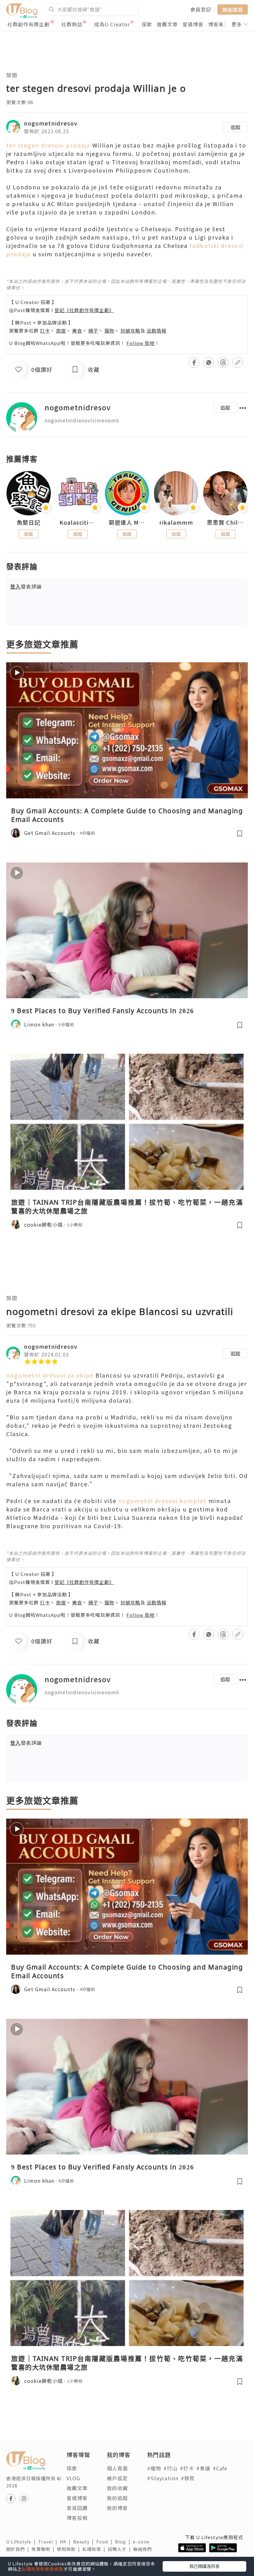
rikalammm (176, 523)
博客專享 (219, 24)
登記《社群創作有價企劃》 (84, 310)
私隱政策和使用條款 (43, 2569)
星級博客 (193, 24)
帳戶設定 (117, 2478)
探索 (147, 24)
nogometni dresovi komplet (162, 1501)
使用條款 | (70, 2549)
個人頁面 (117, 2468)
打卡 (45, 331)
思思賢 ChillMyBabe (225, 523)
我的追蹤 (117, 2498)
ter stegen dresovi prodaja (48, 145)
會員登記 (201, 9)
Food (106, 2542)
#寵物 (154, 2468)
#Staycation (163, 2478)
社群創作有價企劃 (28, 24)
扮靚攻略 (130, 331)
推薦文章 (167, 24)
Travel (49, 2542)
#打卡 (187, 2468)
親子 (93, 331)
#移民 (188, 2478)
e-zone (142, 2542)
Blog (124, 2542)
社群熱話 (72, 24)
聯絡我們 (144, 2549)
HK (66, 2542)
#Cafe (220, 2468)
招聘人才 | (120, 2549)
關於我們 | (19, 2549)
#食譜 (203, 2468)
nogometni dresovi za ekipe (50, 1375)
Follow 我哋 (140, 343)
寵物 (109, 331)
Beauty (85, 2542)
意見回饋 (77, 2508)
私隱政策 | (95, 2549)
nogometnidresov (51, 123)
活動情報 (156, 331)
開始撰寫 (233, 9)
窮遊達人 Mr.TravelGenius (127, 523)
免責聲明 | (44, 2549)
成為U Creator (112, 24)
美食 (77, 331)
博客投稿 (77, 2518)
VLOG (73, 2478)
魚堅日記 (28, 523)
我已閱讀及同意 (204, 2566)
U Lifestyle (22, 2542)
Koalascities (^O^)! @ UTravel (78, 523)
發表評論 (26, 586)
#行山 (171, 2468)
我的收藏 (117, 2488)
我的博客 (117, 2508)
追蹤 (235, 127)
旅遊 (12, 75)
